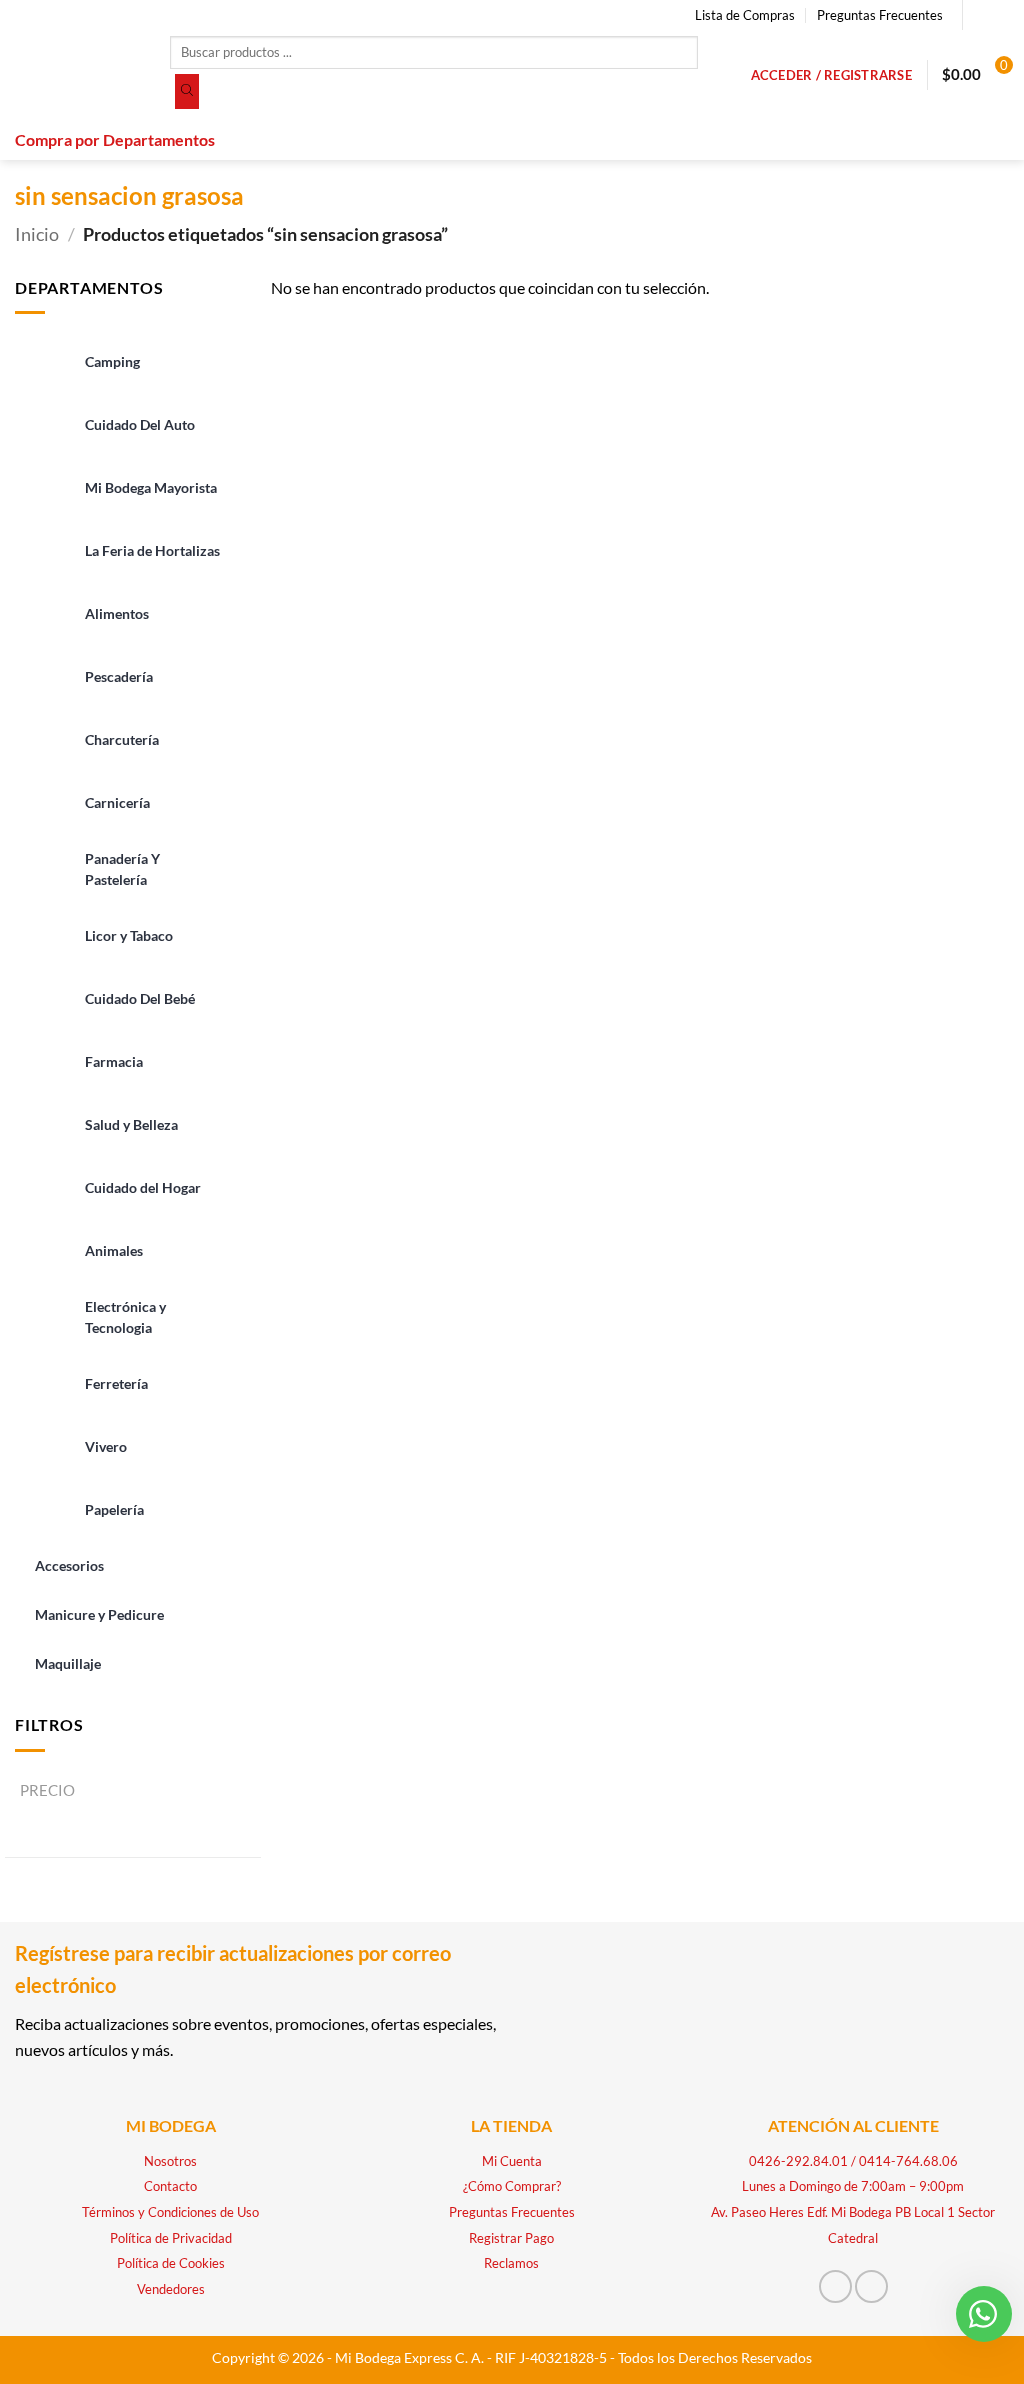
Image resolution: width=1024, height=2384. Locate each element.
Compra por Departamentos (115, 139)
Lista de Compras (745, 15)
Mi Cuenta (512, 2161)
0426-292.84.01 (798, 2161)
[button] (831, 75)
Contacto (170, 2186)
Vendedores (171, 2289)
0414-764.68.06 (908, 2161)
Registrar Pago (511, 2238)
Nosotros (170, 2161)
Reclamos (511, 2263)
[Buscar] (187, 92)
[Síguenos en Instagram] (999, 15)
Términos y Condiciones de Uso (170, 2212)
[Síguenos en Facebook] (980, 15)
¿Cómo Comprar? (512, 2186)
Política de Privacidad (171, 2238)
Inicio (37, 234)
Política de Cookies (171, 2263)
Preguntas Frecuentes (880, 15)
